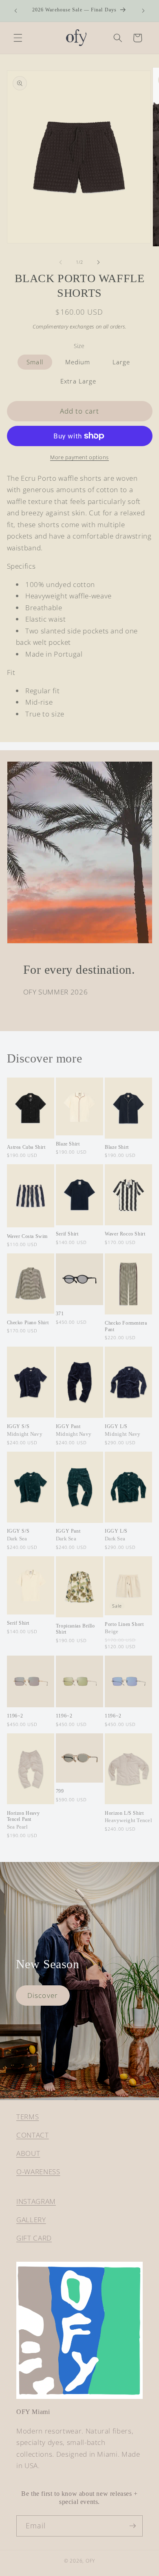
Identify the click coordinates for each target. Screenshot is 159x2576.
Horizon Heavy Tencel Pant (23, 1820)
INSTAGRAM (36, 2201)
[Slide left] (61, 262)
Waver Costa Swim (28, 1236)
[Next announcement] (144, 11)
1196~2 (15, 1716)
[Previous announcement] (16, 11)
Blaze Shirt (68, 1144)
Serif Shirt (67, 1234)
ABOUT (28, 2153)
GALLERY (31, 2220)
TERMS (28, 2117)
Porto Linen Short (124, 1628)
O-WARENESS (38, 2172)
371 (60, 1314)
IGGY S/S (25, 1430)
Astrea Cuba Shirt (26, 1147)
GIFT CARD (34, 2238)
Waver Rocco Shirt (125, 1234)
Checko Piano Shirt (28, 1323)
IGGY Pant (74, 1430)
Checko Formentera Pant (126, 1326)
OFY (90, 2561)
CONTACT (33, 2135)
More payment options (79, 457)
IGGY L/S (123, 1430)
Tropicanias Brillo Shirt (75, 1629)
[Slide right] (98, 262)
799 (60, 1791)
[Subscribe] (132, 2526)
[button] (18, 38)
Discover (43, 1995)
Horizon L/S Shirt (128, 1817)
